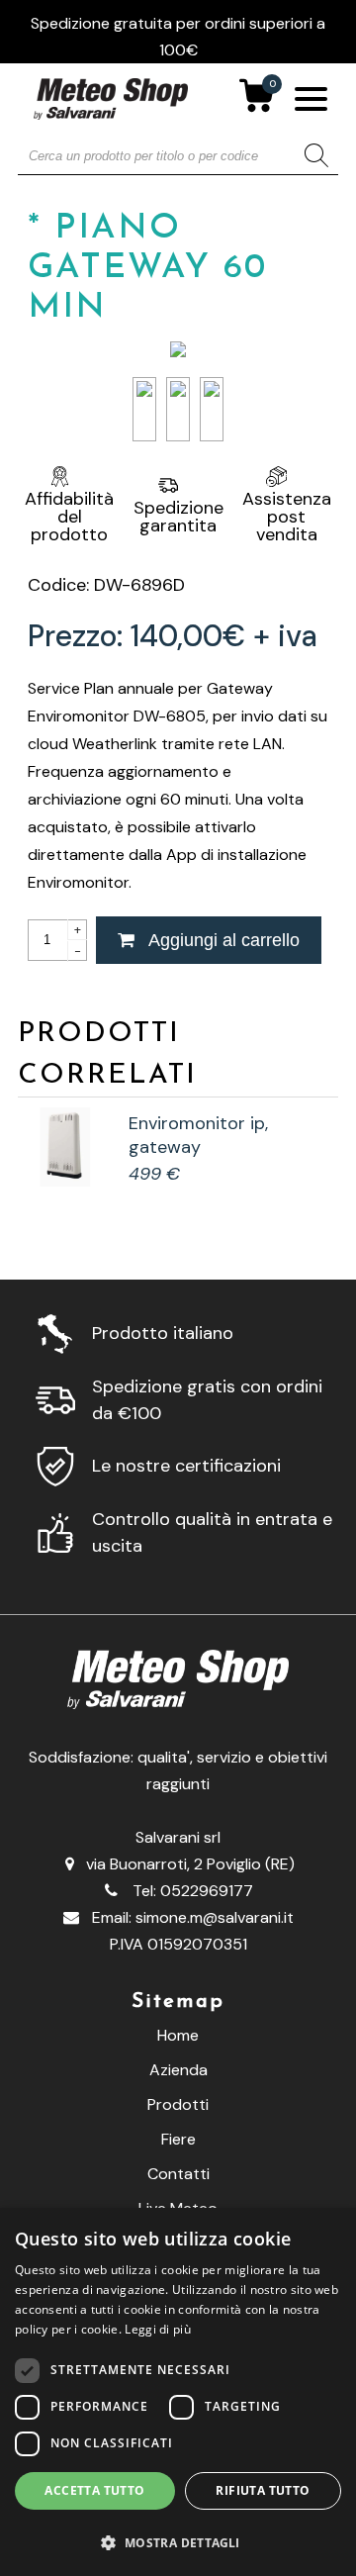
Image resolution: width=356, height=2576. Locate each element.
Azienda (178, 2070)
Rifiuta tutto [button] (263, 2490)
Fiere (178, 2139)
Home (178, 2035)
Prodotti (178, 2104)
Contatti (178, 2174)
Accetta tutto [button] (94, 2490)
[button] (178, 2542)
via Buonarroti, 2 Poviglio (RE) (190, 1864)
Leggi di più (158, 2329)
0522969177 (207, 1891)
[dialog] (178, 2392)
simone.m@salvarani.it (215, 1917)
